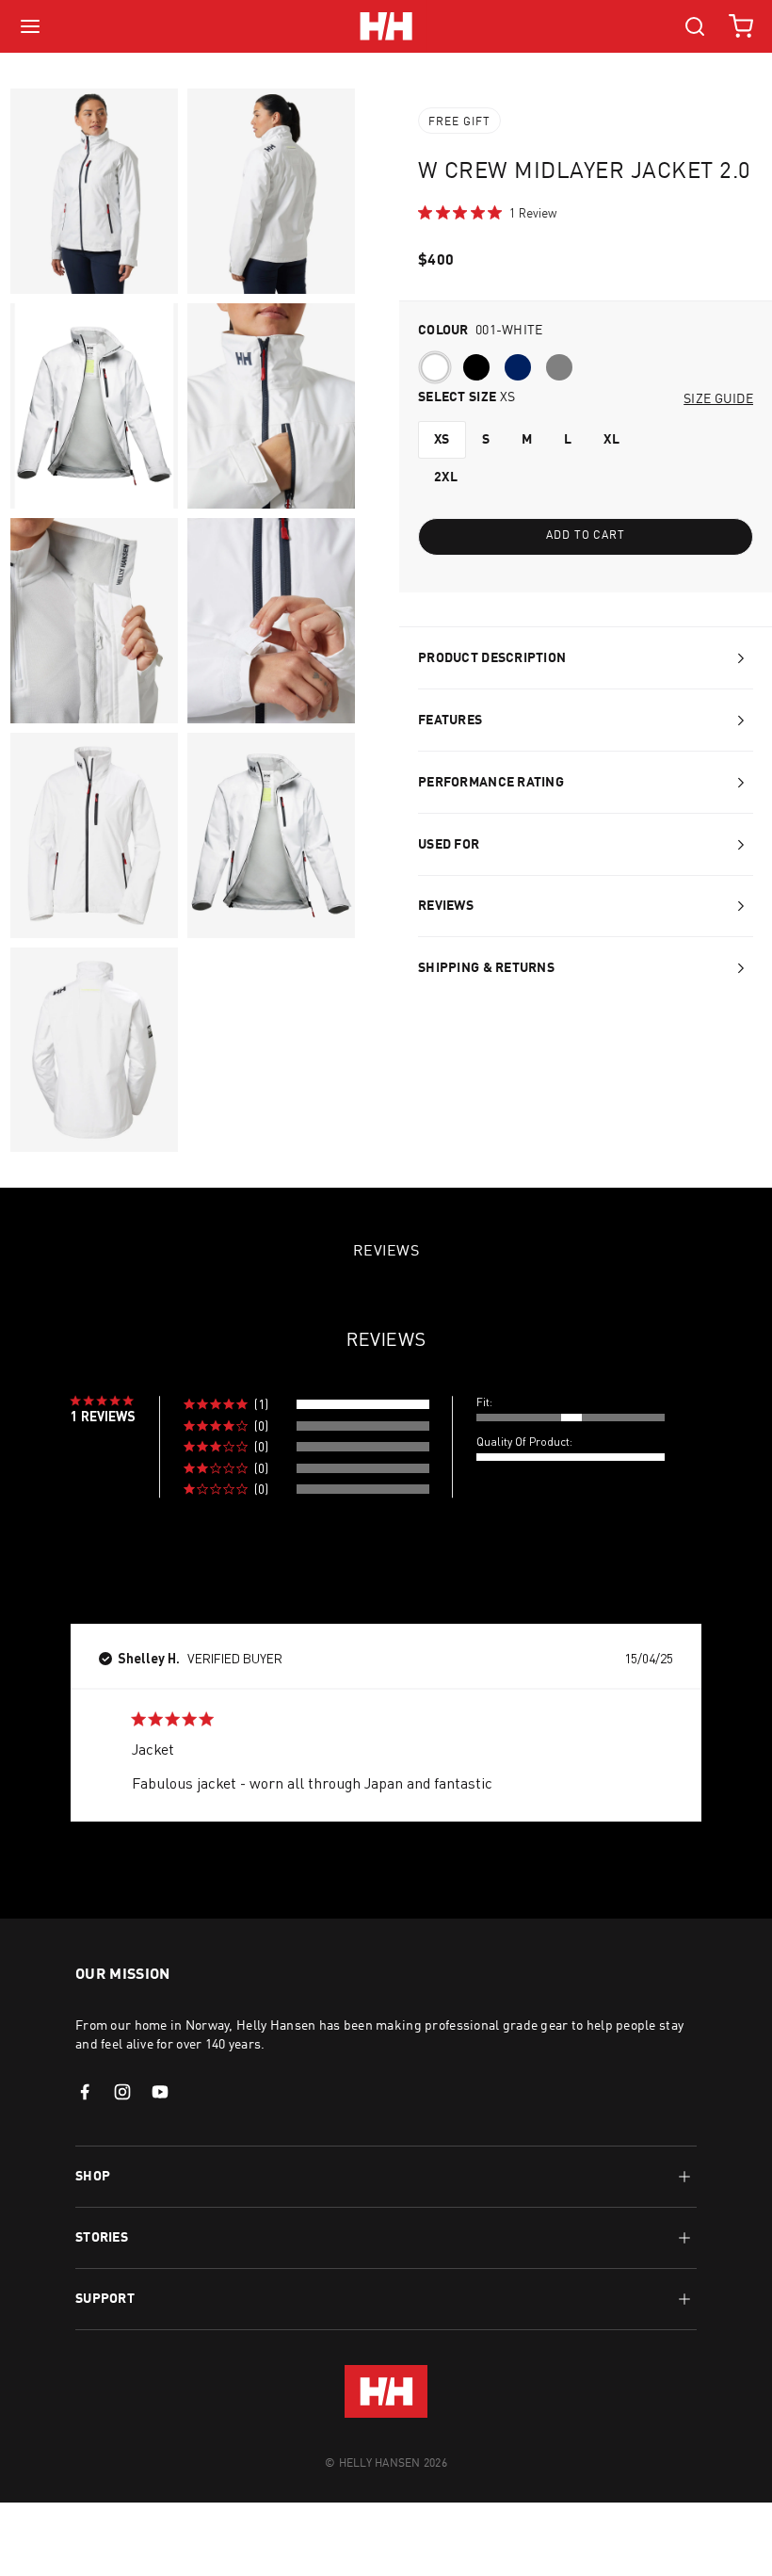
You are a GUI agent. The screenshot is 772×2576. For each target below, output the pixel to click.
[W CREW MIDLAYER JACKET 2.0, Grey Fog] (563, 371)
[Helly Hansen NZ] (386, 26)
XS (442, 440)
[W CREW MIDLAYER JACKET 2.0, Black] (480, 371)
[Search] (695, 26)
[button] (306, 1404)
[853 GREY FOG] (559, 367)
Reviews (446, 906)
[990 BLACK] (476, 367)
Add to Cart (586, 536)
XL (611, 440)
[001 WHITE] (435, 367)
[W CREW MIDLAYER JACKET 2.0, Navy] (522, 371)
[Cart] (741, 26)
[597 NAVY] (518, 367)
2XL (446, 478)
